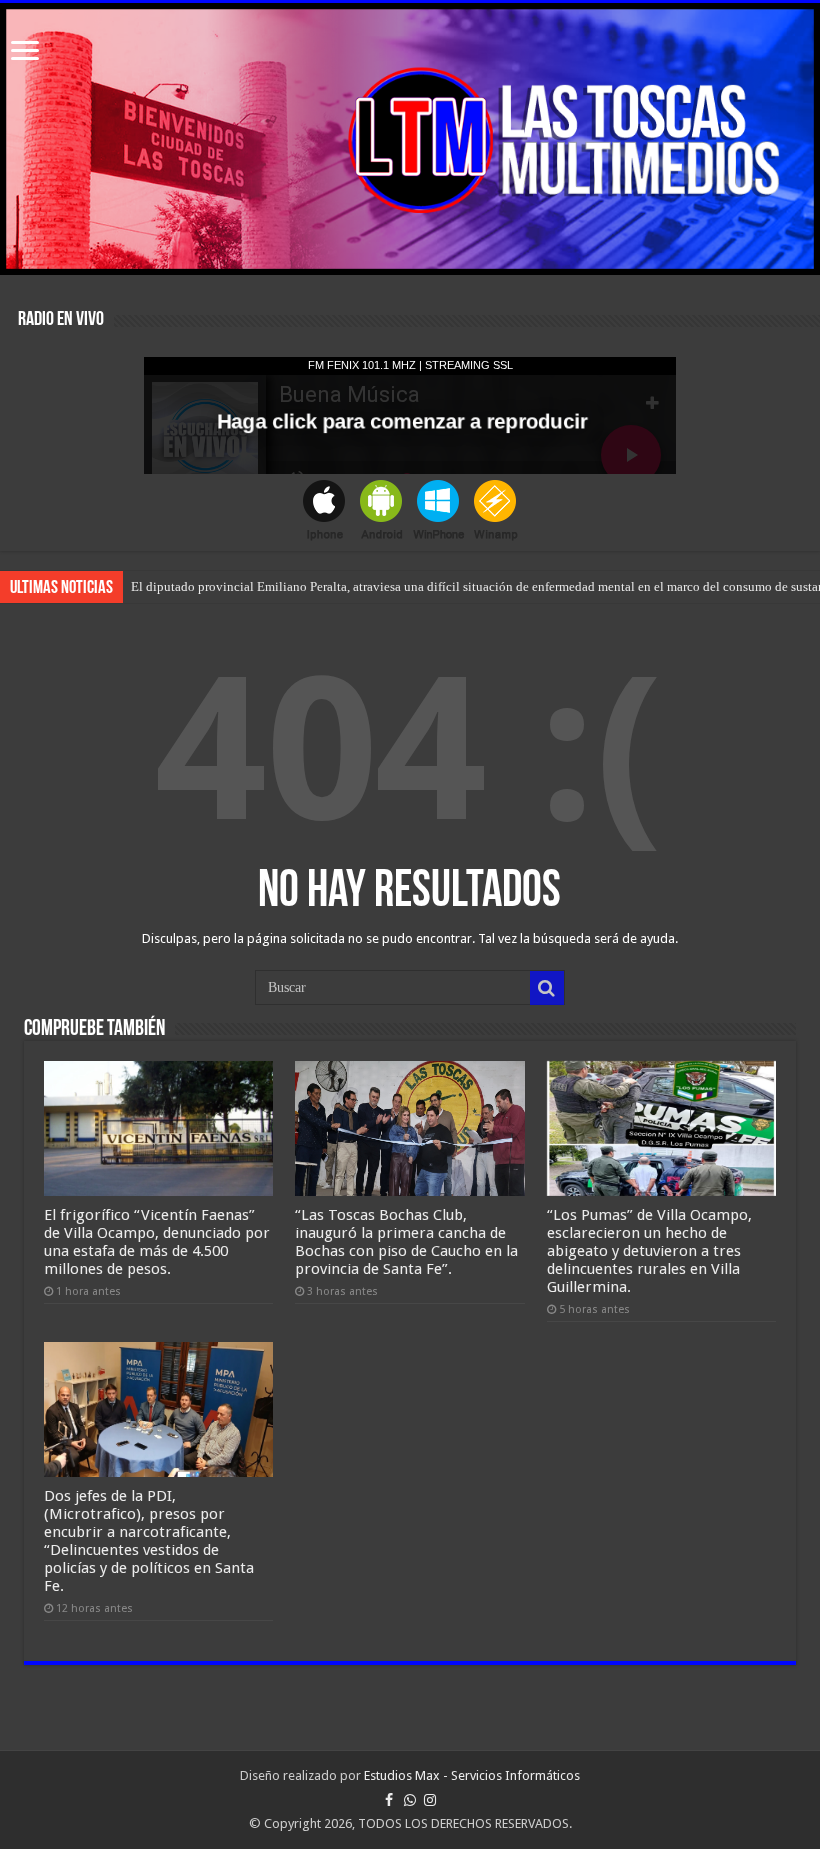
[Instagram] (430, 1800)
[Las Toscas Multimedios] (410, 139)
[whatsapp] (410, 1800)
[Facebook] (389, 1800)
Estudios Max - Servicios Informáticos (472, 1775)
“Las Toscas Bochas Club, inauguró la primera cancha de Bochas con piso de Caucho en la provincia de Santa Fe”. (406, 1242)
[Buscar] (547, 988)
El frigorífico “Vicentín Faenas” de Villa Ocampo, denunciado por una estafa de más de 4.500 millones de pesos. (157, 1242)
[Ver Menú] (25, 52)
